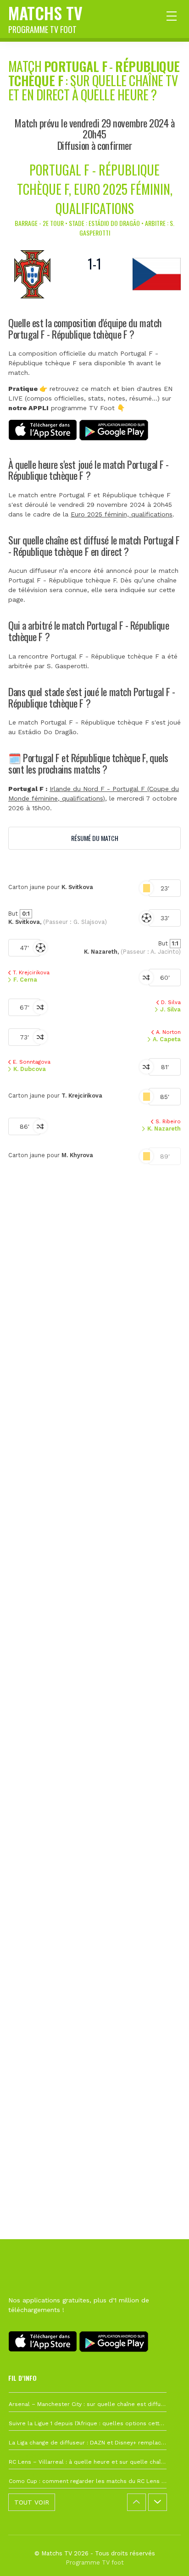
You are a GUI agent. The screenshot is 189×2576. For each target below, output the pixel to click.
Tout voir (32, 2502)
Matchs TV (45, 18)
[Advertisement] (94, 1631)
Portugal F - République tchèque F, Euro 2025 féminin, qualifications (95, 189)
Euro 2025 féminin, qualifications (122, 514)
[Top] (164, 2556)
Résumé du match (95, 838)
